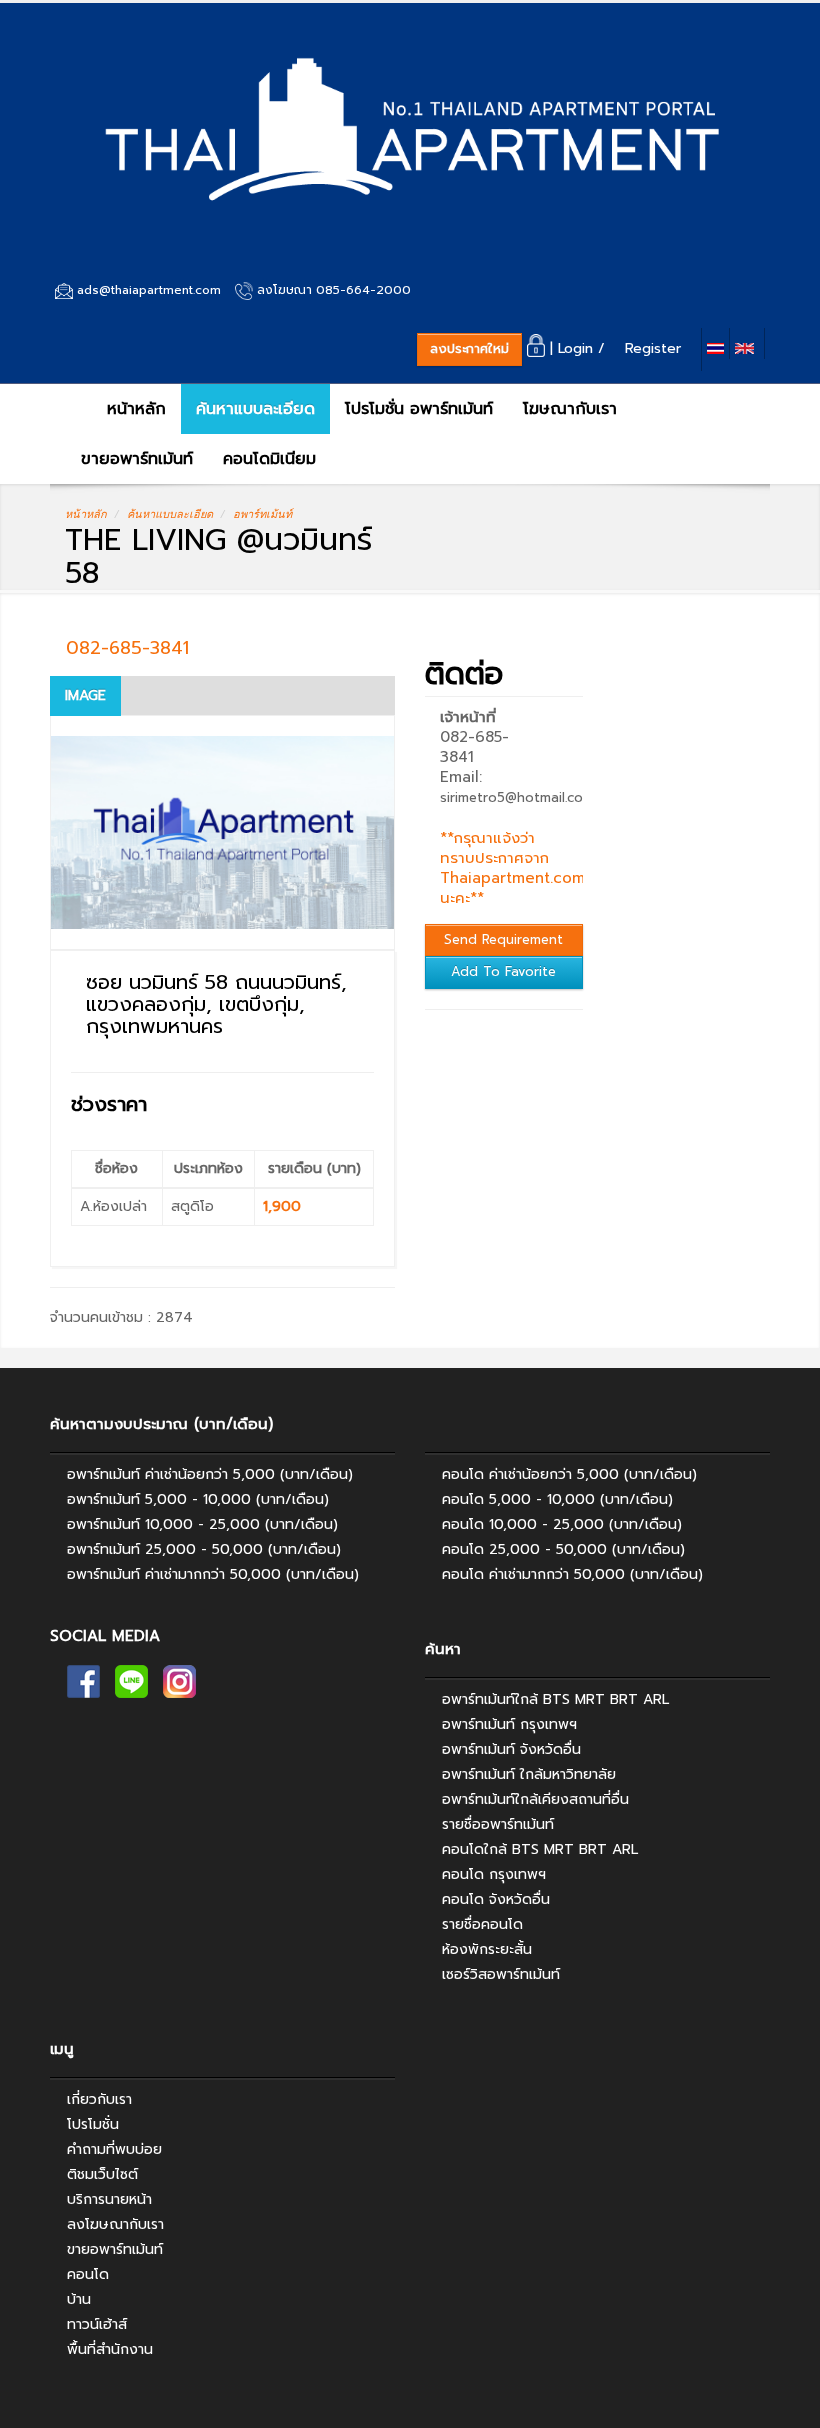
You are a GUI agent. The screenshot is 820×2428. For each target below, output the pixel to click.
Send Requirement (503, 939)
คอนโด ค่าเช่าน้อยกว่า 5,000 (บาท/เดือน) (569, 1474)
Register (658, 348)
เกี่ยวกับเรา (99, 2099)
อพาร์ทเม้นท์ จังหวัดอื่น (511, 1749)
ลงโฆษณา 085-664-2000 (334, 290)
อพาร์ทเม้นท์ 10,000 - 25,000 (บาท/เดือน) (202, 1524)
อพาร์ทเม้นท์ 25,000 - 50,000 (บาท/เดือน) (204, 1549)
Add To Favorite (503, 971)
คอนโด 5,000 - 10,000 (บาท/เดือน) (557, 1499)
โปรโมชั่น (93, 2124)
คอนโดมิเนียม (269, 459)
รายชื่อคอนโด (482, 1924)
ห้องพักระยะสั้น (487, 1949)
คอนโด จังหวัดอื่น (496, 1899)
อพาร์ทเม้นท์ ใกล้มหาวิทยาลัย (529, 1774)
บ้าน (79, 2299)
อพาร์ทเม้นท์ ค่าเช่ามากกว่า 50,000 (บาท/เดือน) (213, 1574)
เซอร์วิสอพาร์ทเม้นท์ (501, 1974)
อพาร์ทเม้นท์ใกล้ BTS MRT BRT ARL (555, 1699)
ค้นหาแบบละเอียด (255, 409)
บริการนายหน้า (109, 2199)
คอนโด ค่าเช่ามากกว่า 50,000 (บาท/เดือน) (572, 1574)
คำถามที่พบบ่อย (114, 2149)
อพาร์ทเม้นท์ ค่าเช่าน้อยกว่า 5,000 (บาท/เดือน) (210, 1474)
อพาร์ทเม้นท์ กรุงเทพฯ (509, 1724)
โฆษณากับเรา (570, 409)
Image (85, 695)
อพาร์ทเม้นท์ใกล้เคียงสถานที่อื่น (535, 1799)
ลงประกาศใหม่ (469, 348)
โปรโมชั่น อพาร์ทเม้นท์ (419, 409)
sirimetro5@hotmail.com (517, 797)
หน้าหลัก (133, 409)
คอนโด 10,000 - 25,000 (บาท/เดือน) (562, 1524)
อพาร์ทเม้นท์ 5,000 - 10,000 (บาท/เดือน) (198, 1499)
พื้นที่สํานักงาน (110, 2349)
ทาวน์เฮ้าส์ (97, 2324)
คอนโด (88, 2274)
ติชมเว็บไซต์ (102, 2174)
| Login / (582, 348)
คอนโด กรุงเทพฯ (494, 1874)
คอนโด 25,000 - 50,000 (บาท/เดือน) (563, 1549)
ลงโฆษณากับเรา (115, 2224)
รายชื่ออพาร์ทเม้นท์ (498, 1824)
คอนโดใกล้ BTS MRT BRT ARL (540, 1849)
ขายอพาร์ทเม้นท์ (137, 459)
